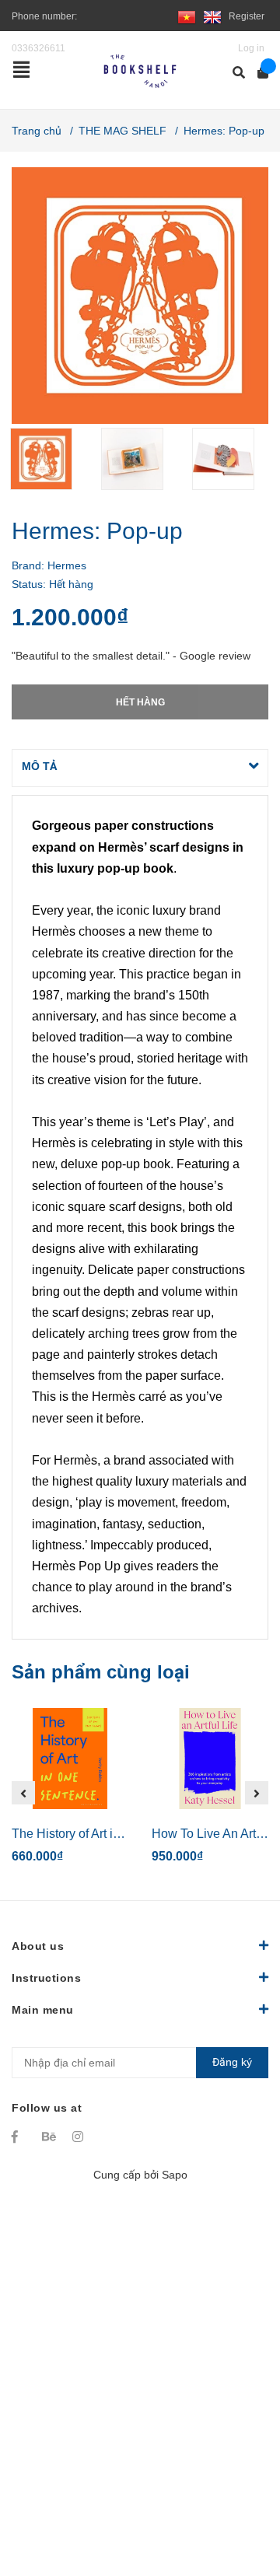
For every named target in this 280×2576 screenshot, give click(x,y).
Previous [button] (23, 1793)
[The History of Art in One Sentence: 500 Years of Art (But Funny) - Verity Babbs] (70, 1759)
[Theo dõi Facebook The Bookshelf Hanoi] (19, 2137)
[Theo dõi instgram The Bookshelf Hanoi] (80, 2137)
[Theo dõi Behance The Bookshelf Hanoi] (50, 2137)
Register (247, 16)
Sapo (175, 2175)
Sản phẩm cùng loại (101, 1672)
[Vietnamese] (187, 16)
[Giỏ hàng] (258, 73)
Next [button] (257, 1793)
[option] (49, 459)
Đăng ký (232, 2062)
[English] (212, 16)
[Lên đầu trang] (237, 2500)
